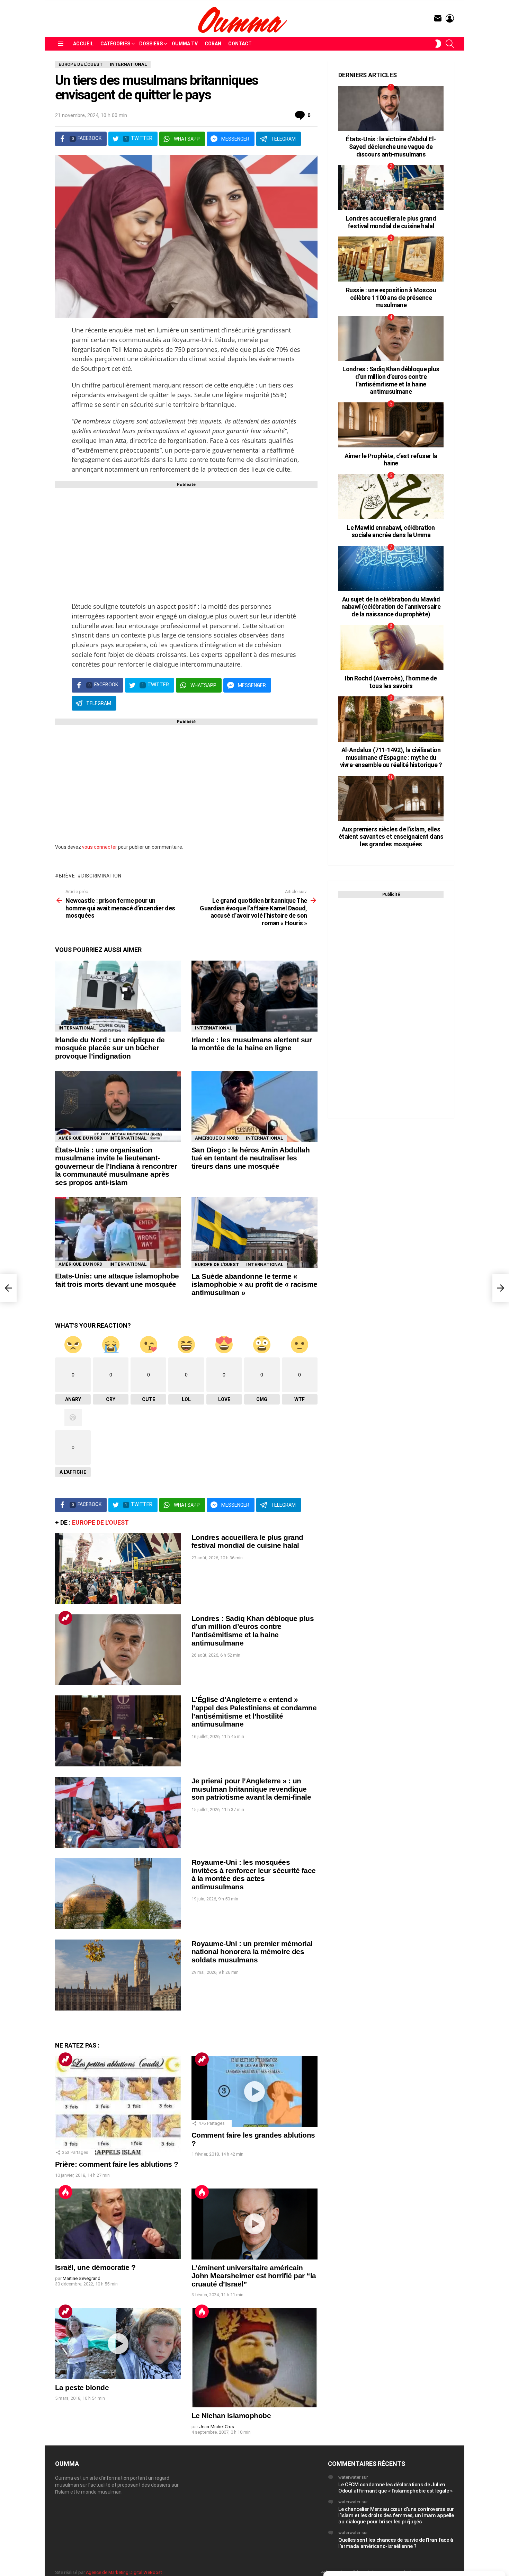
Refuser (457, 2552)
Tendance (65, 1618)
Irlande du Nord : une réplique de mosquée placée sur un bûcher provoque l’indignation (110, 1048)
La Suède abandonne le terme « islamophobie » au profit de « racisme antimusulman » (254, 1284)
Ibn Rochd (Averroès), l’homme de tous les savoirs (391, 682)
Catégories (115, 44)
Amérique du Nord (81, 1138)
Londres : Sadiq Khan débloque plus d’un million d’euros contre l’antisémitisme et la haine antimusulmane (253, 1631)
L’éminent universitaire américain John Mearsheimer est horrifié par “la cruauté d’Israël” (254, 2276)
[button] (495, 2483)
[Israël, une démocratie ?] (118, 2224)
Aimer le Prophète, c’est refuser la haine (391, 460)
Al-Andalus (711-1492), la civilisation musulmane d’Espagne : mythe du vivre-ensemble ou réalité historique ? (391, 757)
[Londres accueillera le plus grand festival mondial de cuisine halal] (118, 1569)
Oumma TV (185, 44)
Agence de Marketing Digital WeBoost (124, 2572)
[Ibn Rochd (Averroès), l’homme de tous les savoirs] (391, 647)
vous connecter (100, 847)
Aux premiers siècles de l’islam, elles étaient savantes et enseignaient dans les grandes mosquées (391, 837)
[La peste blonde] (118, 2343)
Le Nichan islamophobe (231, 2415)
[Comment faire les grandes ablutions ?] (254, 2091)
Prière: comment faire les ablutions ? (117, 2164)
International (77, 1028)
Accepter (372, 2552)
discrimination (101, 876)
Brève (67, 876)
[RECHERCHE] (450, 44)
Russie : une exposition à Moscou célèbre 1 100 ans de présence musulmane (391, 297)
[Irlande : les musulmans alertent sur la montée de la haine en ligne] (254, 996)
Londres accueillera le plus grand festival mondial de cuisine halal (247, 1541)
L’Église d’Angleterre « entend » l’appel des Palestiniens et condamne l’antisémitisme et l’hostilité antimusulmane (254, 1712)
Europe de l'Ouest (217, 1264)
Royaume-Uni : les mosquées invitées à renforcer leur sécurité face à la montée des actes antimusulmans (254, 1874)
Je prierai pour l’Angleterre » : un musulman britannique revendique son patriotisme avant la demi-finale (251, 1789)
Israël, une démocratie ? (95, 2267)
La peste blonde (82, 2387)
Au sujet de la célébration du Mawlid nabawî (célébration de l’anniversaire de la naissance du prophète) (391, 607)
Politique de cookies (384, 2567)
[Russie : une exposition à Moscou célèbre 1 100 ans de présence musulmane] (391, 259)
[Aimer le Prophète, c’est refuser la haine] (391, 425)
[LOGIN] (450, 18)
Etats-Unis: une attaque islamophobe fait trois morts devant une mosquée (117, 1280)
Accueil (83, 44)
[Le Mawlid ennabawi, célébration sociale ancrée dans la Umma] (391, 497)
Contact (240, 44)
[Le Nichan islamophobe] (254, 2358)
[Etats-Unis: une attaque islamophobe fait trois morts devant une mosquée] (118, 1232)
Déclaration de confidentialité (433, 2567)
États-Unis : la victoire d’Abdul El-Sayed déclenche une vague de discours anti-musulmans (391, 146)
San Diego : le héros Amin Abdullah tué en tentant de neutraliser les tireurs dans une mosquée (251, 1158)
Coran (213, 44)
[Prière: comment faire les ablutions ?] (118, 2106)
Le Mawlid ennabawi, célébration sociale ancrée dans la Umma (391, 531)
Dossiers (151, 44)
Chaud (65, 2192)
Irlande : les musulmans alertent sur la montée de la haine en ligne (252, 1044)
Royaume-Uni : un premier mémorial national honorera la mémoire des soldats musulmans (252, 1952)
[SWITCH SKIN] (438, 44)
